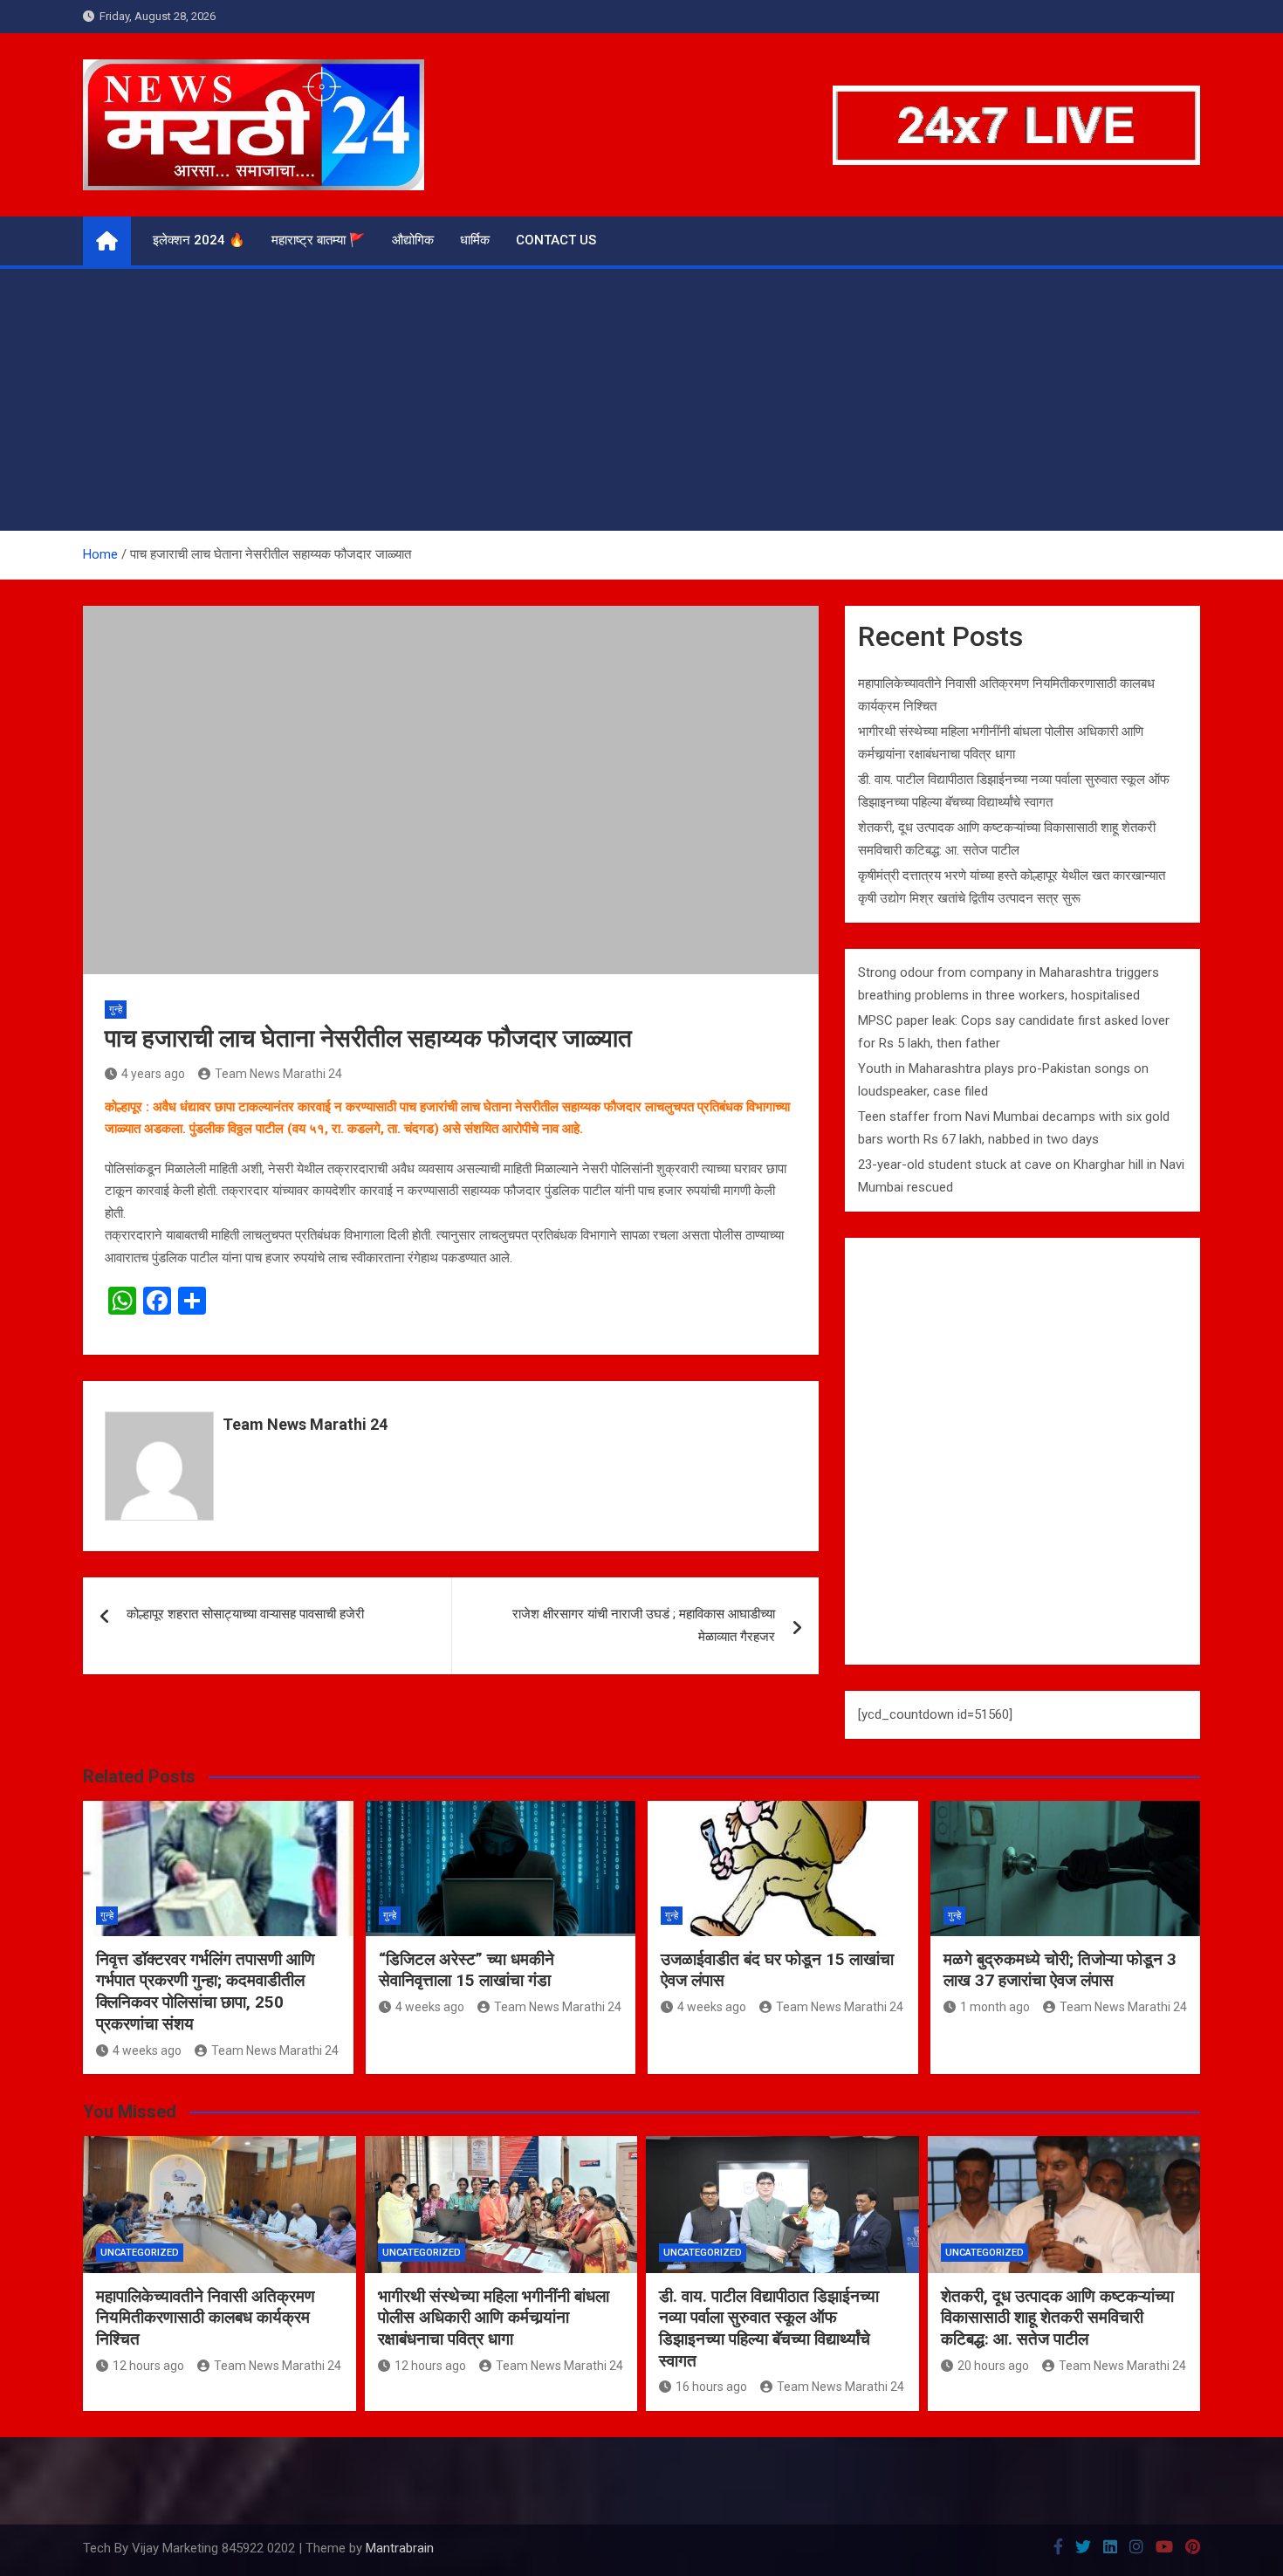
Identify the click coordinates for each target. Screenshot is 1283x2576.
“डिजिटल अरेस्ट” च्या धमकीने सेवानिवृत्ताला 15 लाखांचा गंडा (467, 1970)
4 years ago (153, 1074)
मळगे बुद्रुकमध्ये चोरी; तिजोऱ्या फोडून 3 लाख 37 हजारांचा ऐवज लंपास (1060, 1970)
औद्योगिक (413, 240)
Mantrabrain (400, 2548)
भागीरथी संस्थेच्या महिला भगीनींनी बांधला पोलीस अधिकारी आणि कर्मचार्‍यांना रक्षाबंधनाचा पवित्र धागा (494, 2318)
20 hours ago (993, 2366)
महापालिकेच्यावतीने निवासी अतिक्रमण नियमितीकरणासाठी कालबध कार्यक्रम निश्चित (206, 2318)
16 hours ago (711, 2387)
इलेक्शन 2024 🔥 (199, 240)
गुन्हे (116, 1010)
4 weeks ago (147, 2050)
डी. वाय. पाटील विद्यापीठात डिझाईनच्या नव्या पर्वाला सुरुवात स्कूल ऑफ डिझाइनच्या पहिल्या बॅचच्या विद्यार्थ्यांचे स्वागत (769, 2329)
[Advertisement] (641, 400)
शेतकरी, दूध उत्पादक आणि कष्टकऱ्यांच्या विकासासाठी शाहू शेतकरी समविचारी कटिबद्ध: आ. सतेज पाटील (1057, 2318)
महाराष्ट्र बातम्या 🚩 (319, 240)
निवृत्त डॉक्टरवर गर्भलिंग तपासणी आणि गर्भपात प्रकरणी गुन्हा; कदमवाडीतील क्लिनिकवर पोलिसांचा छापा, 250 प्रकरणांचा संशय (206, 1992)
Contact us (556, 240)
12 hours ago (148, 2366)
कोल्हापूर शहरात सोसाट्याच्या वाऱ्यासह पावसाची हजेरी (245, 1614)
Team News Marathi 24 (278, 1074)
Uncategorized (140, 2253)
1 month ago (995, 2007)
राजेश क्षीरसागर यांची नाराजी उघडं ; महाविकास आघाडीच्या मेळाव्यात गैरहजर (644, 1625)
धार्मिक (475, 240)
